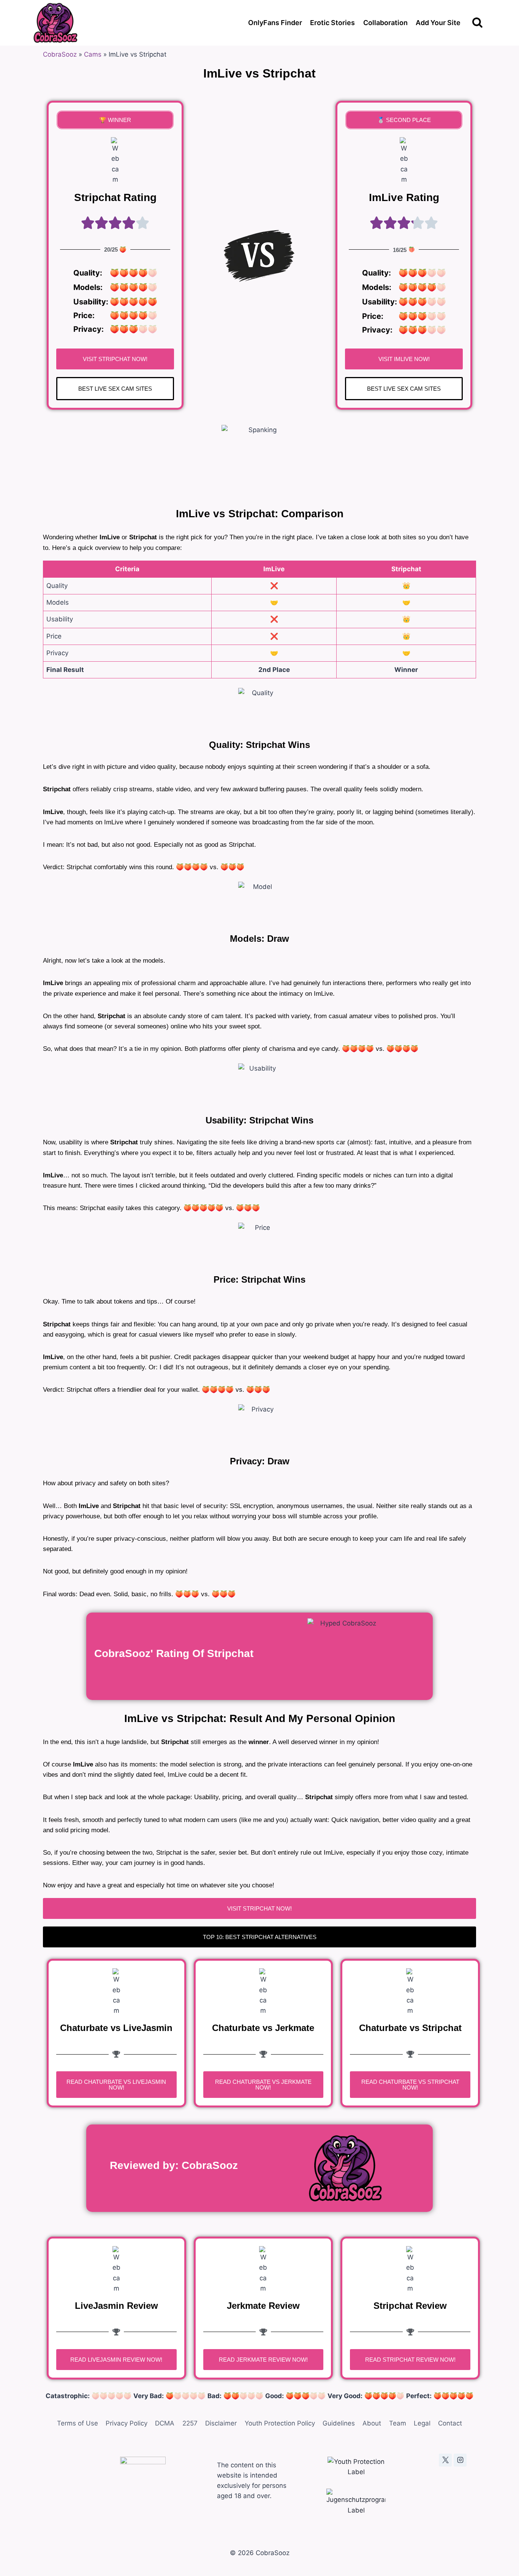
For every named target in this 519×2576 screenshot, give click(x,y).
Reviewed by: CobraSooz (174, 2165)
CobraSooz (60, 54)
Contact (450, 2423)
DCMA (165, 2423)
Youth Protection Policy (280, 2423)
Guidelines (339, 2423)
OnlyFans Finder (275, 23)
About (372, 2423)
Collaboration (385, 23)
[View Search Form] (477, 23)
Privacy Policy (127, 2423)
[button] (115, 120)
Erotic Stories (332, 23)
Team (398, 2423)
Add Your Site (438, 23)
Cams (93, 54)
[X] (445, 2460)
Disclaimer (221, 2423)
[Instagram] (460, 2460)
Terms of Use (78, 2423)
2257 (190, 2423)
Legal (422, 2423)
